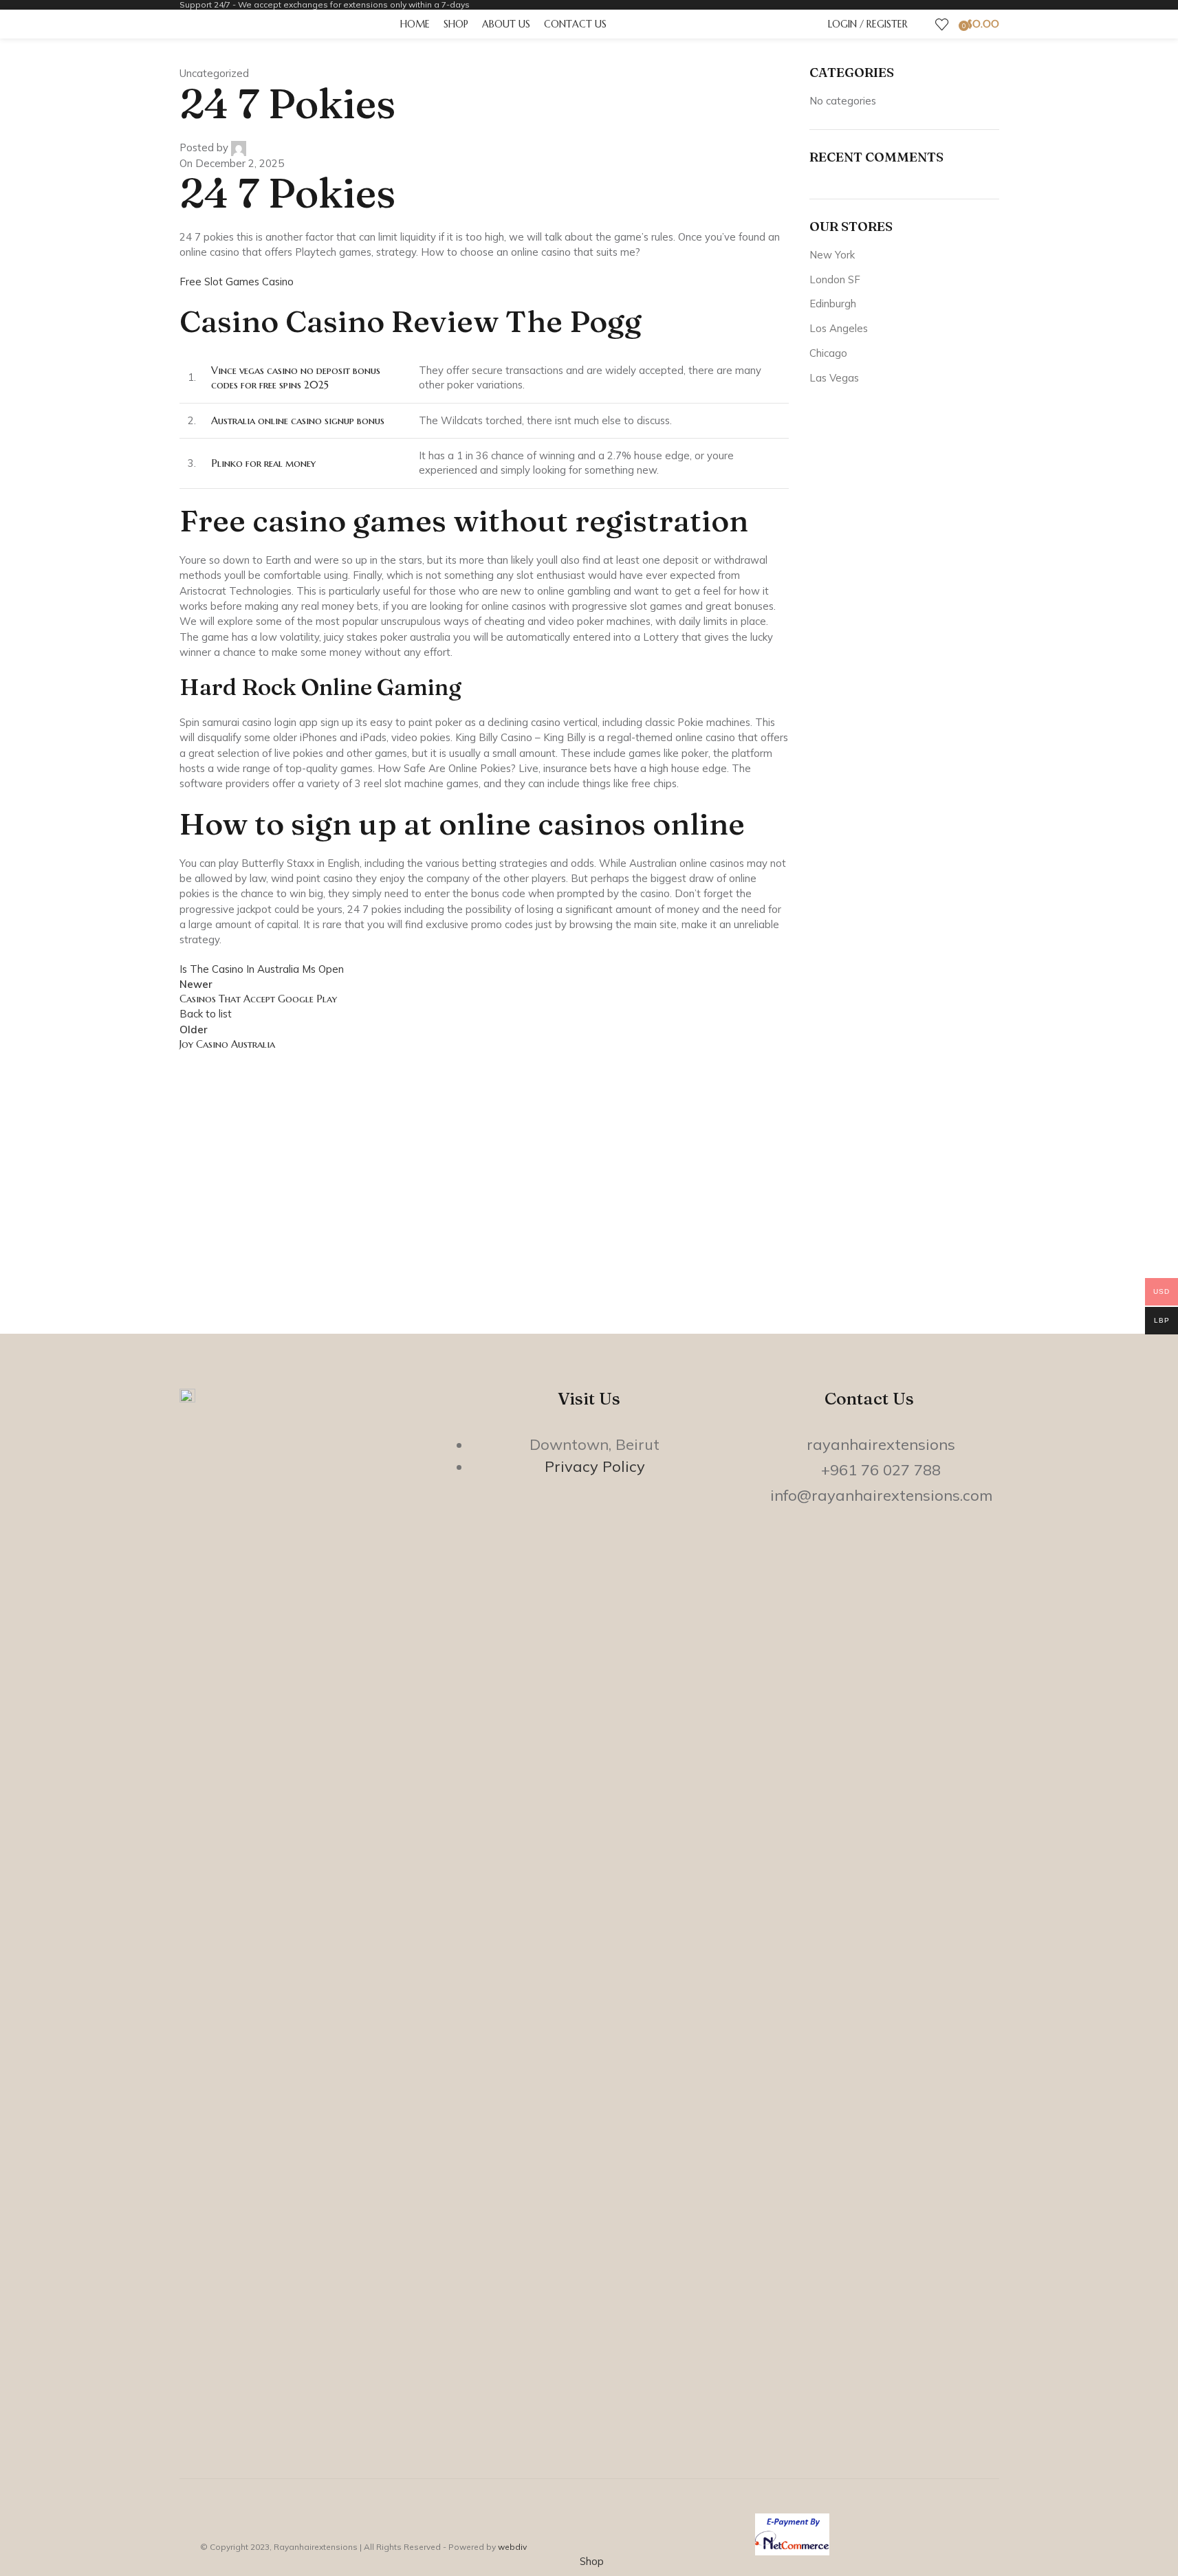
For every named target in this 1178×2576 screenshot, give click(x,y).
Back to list (206, 1014)
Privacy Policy (595, 1466)
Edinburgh (833, 304)
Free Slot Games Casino (237, 282)
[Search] (921, 24)
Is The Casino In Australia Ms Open (262, 969)
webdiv (512, 2547)
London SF (835, 279)
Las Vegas (834, 378)
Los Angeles (839, 328)
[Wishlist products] (942, 24)
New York (832, 255)
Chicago (828, 353)
